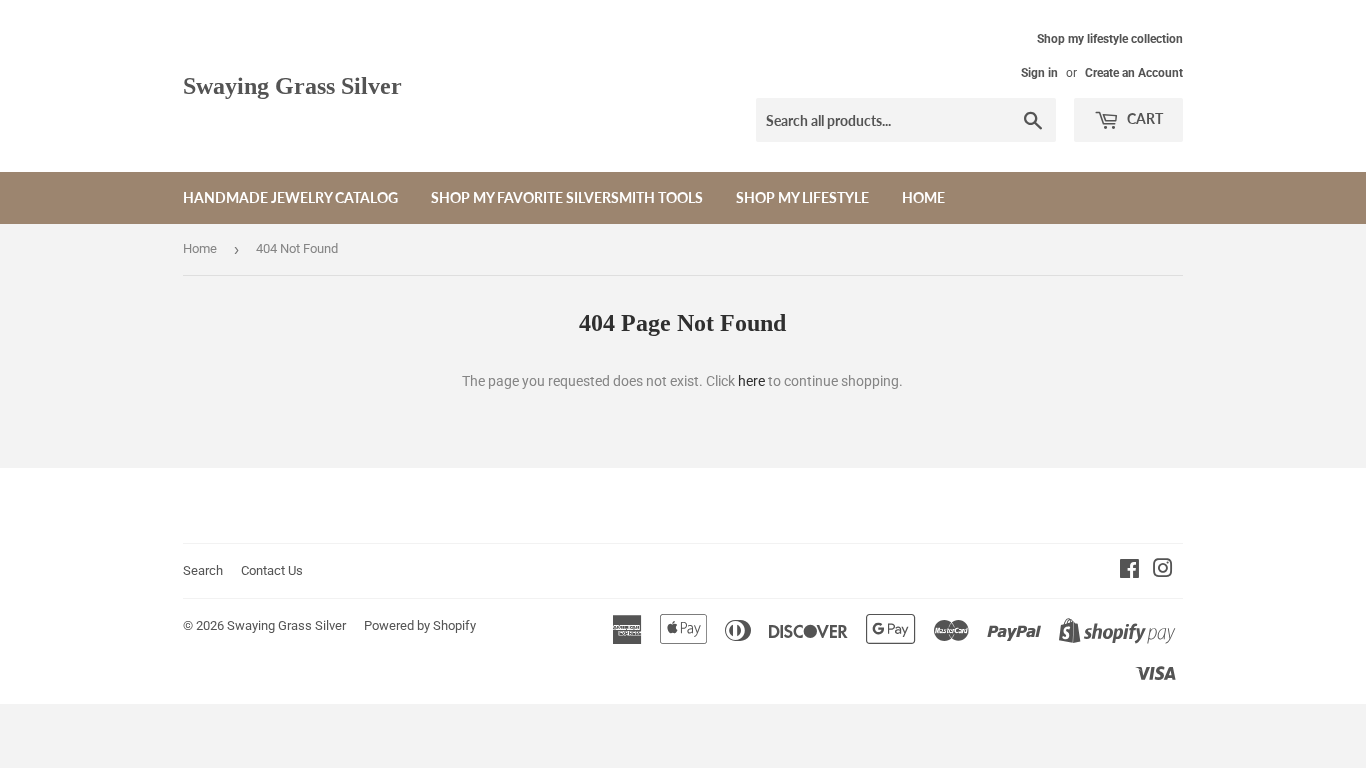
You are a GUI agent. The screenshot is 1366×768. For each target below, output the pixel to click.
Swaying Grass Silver (292, 85)
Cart (1143, 118)
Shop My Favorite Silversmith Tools (567, 197)
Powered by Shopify (420, 625)
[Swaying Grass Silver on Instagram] (1163, 571)
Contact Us (272, 570)
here (751, 381)
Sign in (1039, 73)
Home (923, 197)
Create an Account (1134, 73)
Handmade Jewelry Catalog (290, 197)
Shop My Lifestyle (802, 197)
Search (203, 570)
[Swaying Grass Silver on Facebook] (1129, 571)
